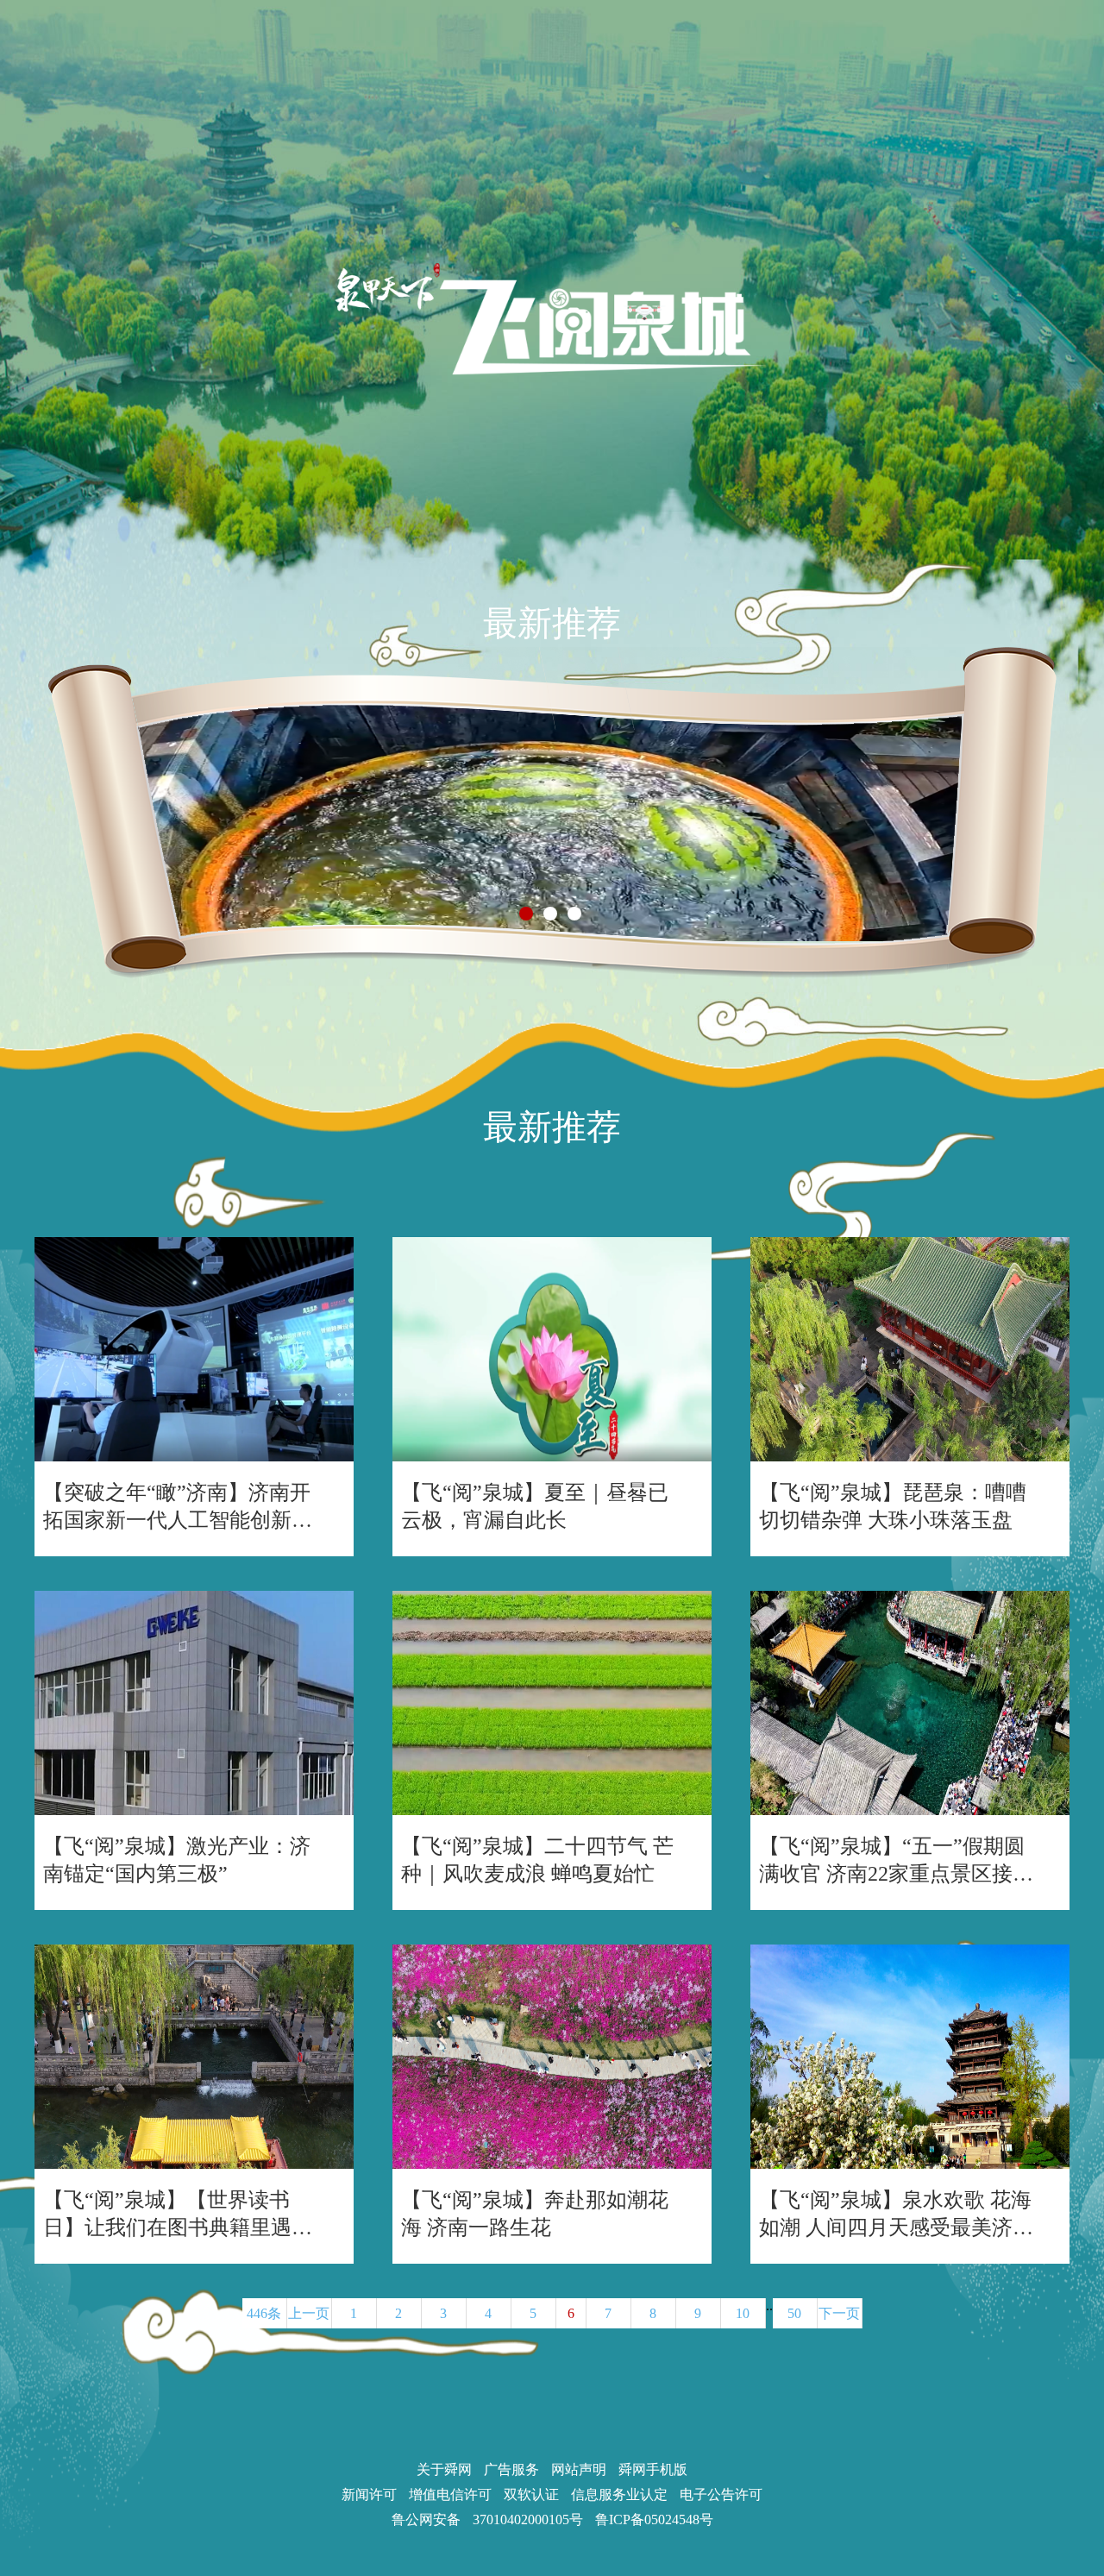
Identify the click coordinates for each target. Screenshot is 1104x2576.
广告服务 (511, 2469)
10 (743, 2313)
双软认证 (531, 2494)
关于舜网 (444, 2469)
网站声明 (579, 2469)
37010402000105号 (528, 2519)
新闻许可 (369, 2494)
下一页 (839, 2313)
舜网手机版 (653, 2469)
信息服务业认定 (619, 2494)
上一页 (309, 2313)
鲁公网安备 (426, 2519)
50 (794, 2313)
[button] (526, 914)
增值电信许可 (450, 2494)
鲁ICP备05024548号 (654, 2519)
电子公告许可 (721, 2494)
